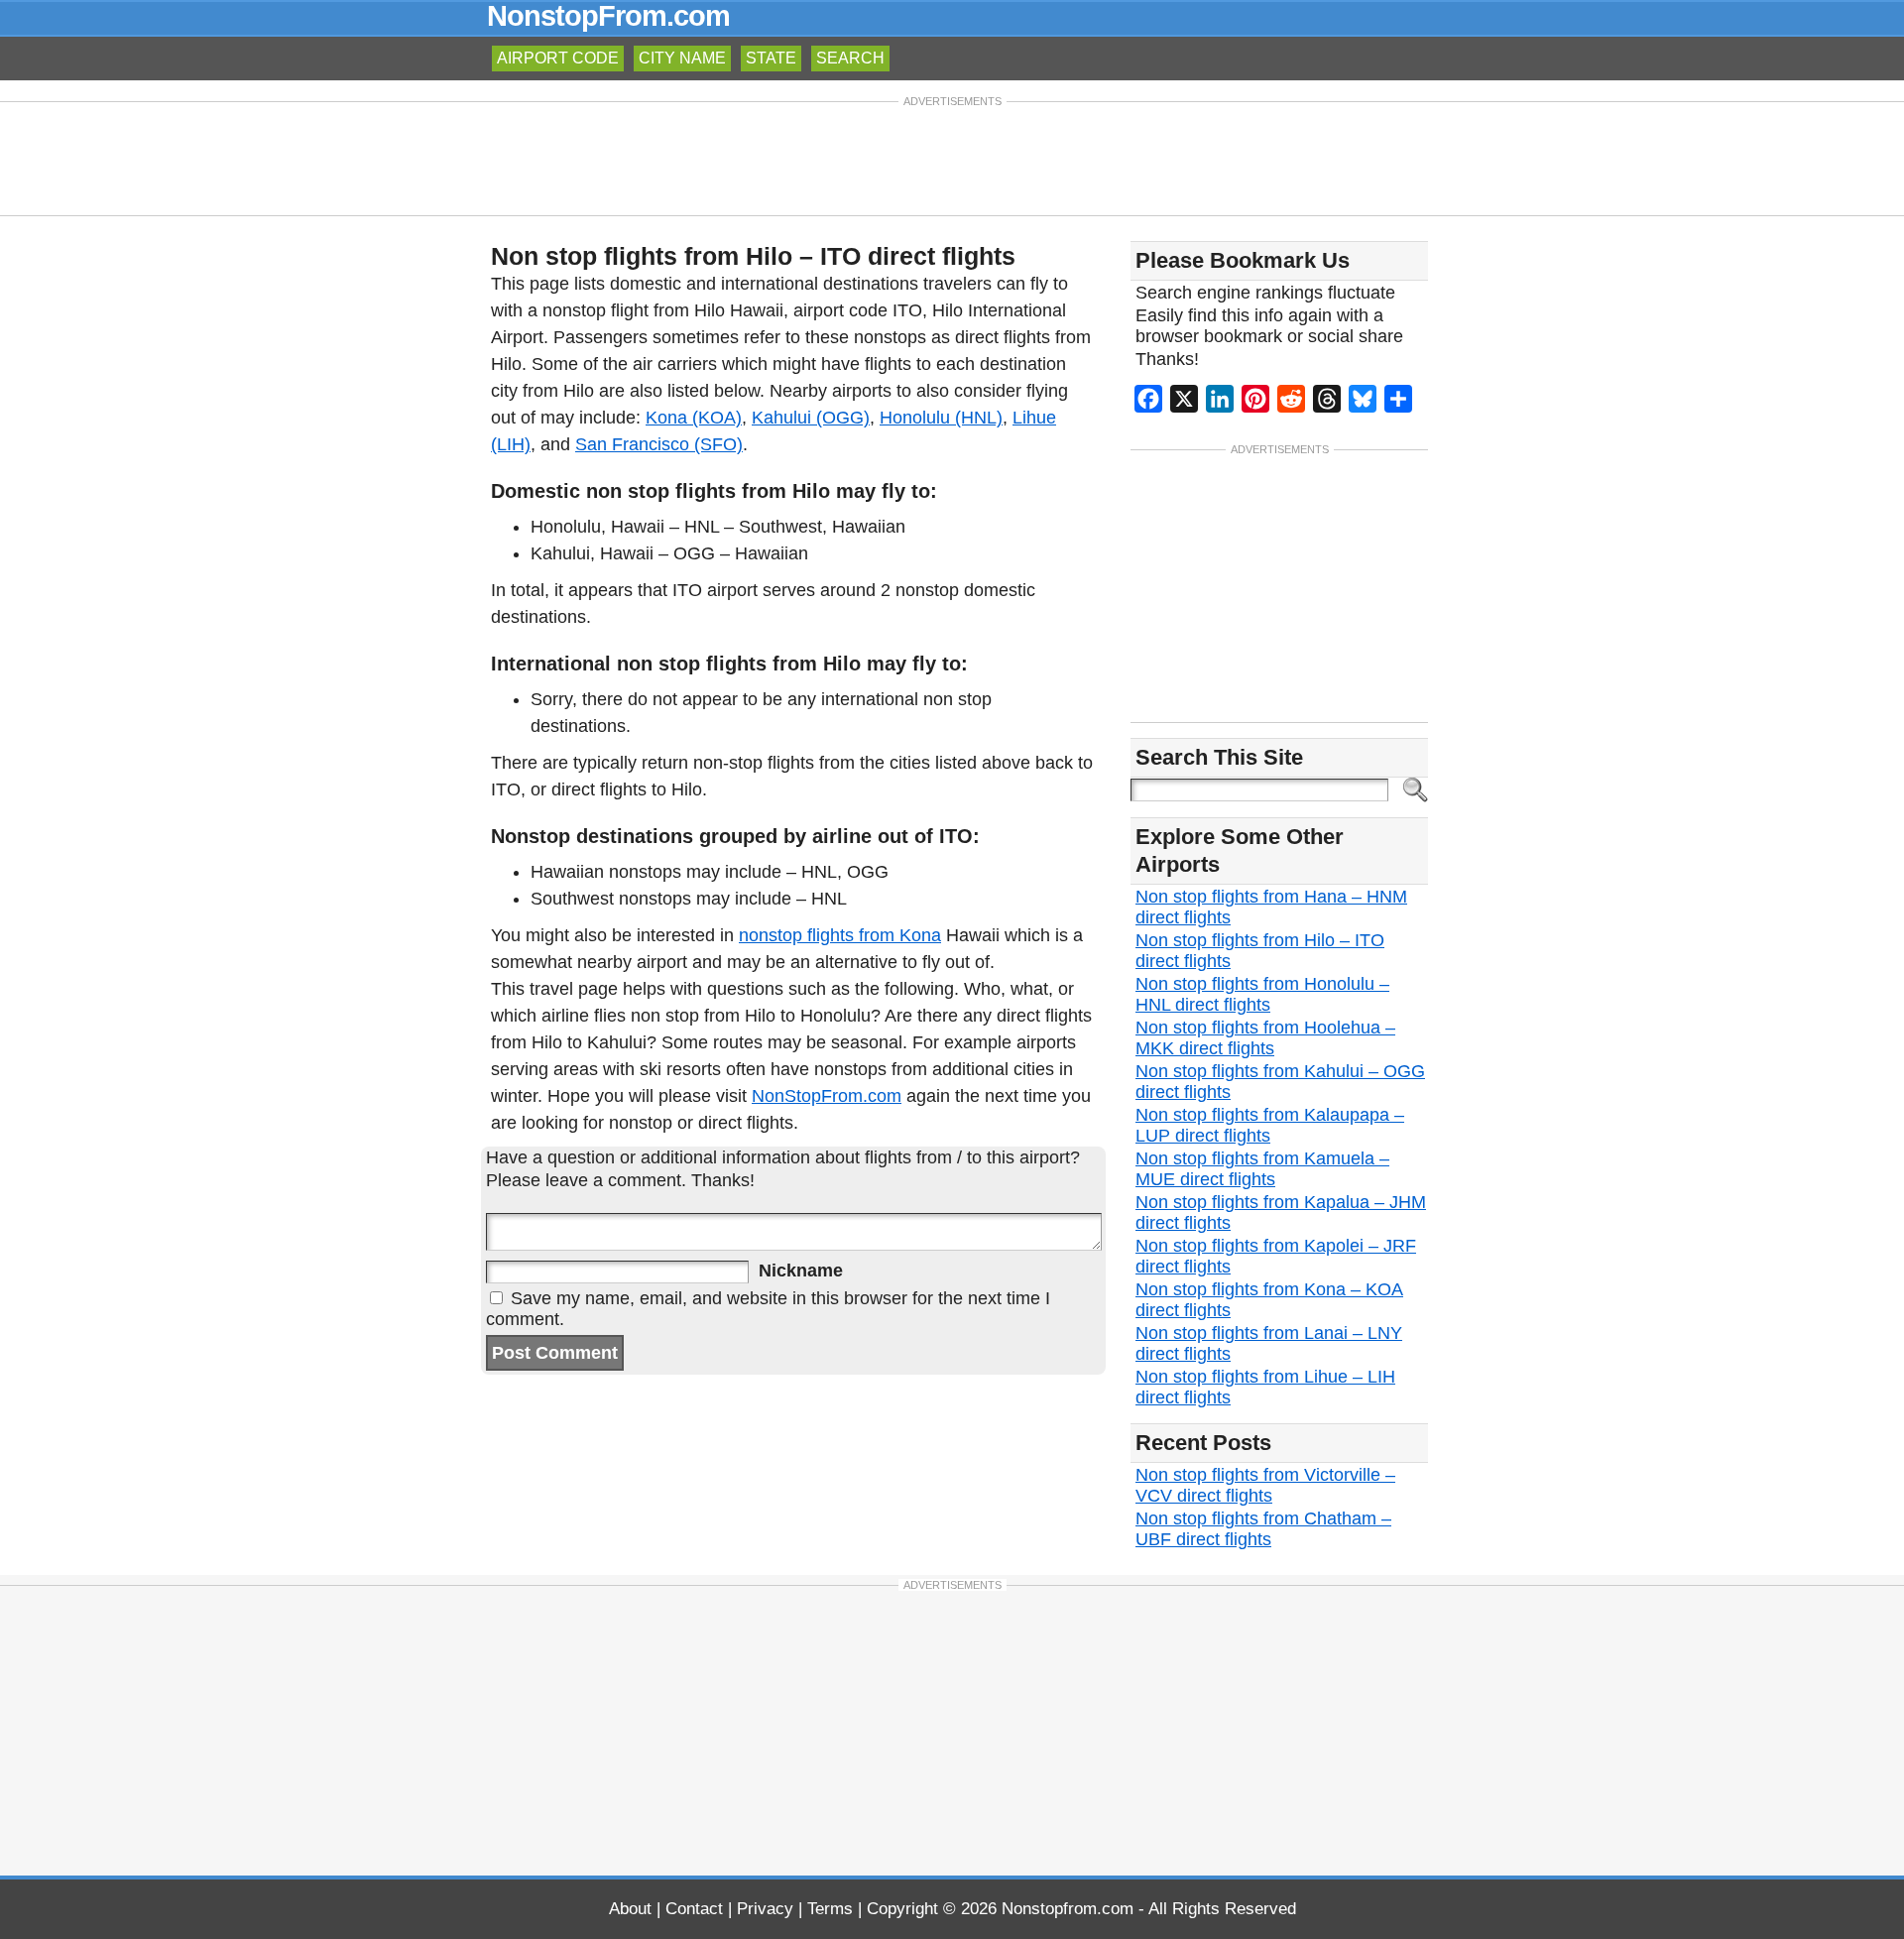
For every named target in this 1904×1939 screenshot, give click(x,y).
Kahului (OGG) (811, 418)
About (630, 1909)
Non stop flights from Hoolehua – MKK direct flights (1265, 1038)
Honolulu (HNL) (941, 418)
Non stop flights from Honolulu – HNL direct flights (1262, 994)
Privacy (765, 1909)
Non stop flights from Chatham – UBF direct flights (1263, 1529)
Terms (830, 1909)
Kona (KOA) (694, 418)
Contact (694, 1909)
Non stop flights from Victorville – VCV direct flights (1265, 1485)
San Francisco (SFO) (659, 444)
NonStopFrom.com (827, 1096)
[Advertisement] (952, 157)
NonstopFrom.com (608, 16)
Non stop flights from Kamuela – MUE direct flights (1262, 1169)
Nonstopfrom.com (1068, 1909)
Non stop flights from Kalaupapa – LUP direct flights (1270, 1125)
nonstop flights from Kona (840, 935)
